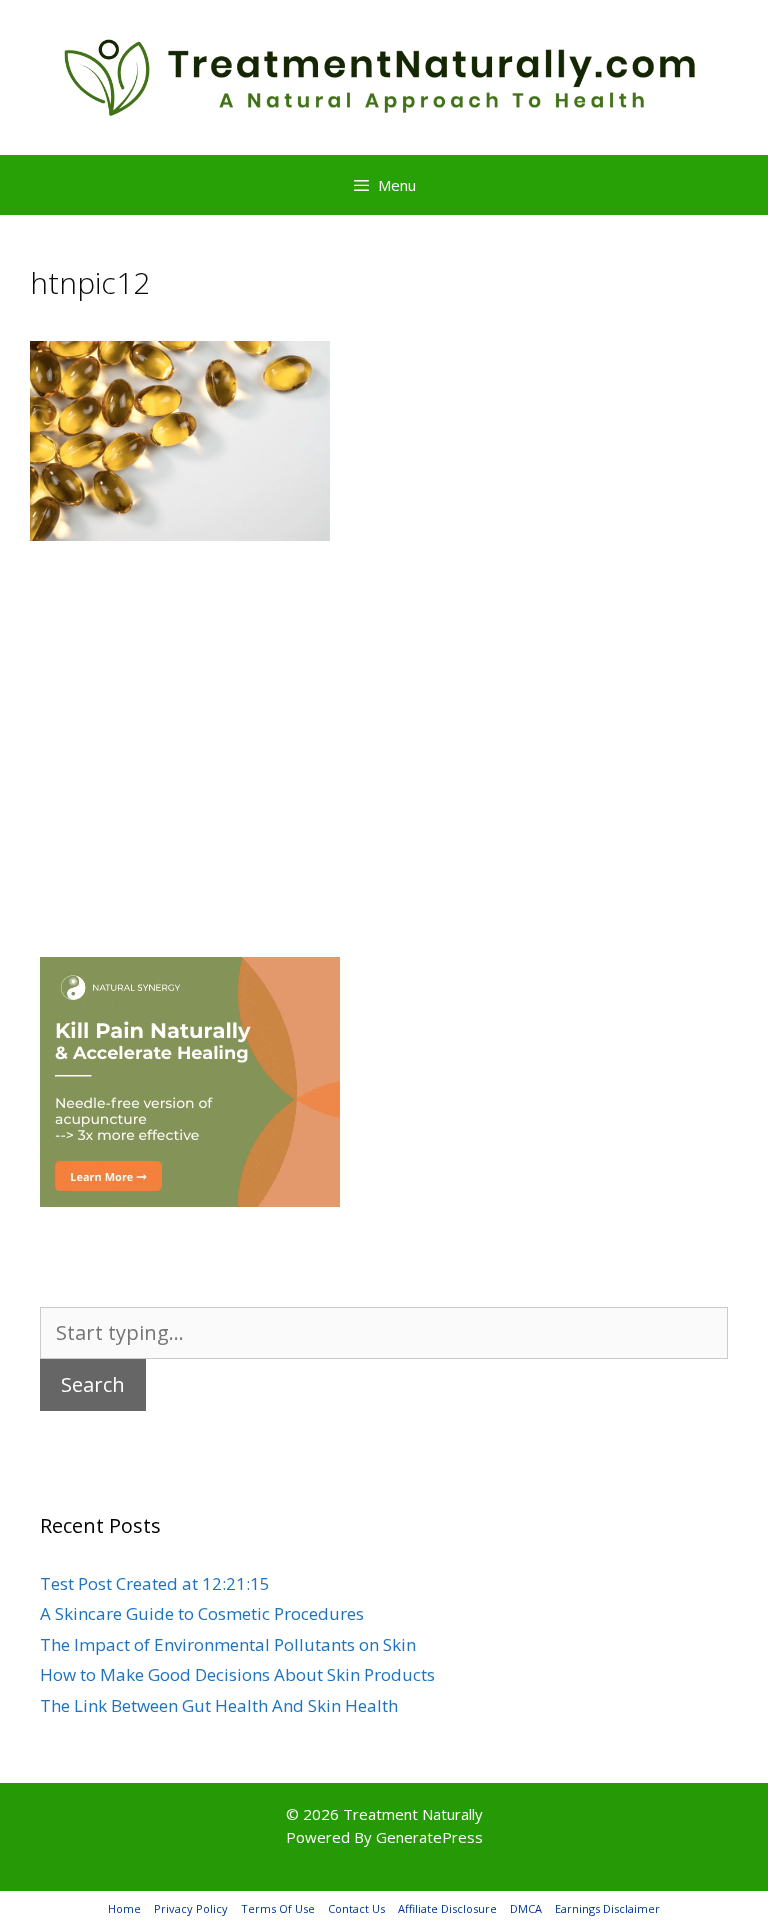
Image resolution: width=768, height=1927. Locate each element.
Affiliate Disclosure (447, 1908)
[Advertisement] (384, 719)
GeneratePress (429, 1837)
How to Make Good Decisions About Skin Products (237, 1674)
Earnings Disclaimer (607, 1908)
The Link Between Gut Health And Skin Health (219, 1705)
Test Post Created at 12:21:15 (155, 1583)
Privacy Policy (191, 1908)
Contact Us (356, 1908)
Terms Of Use (278, 1908)
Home (124, 1908)
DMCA (526, 1908)
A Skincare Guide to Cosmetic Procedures (202, 1613)
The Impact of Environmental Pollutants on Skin (228, 1644)
